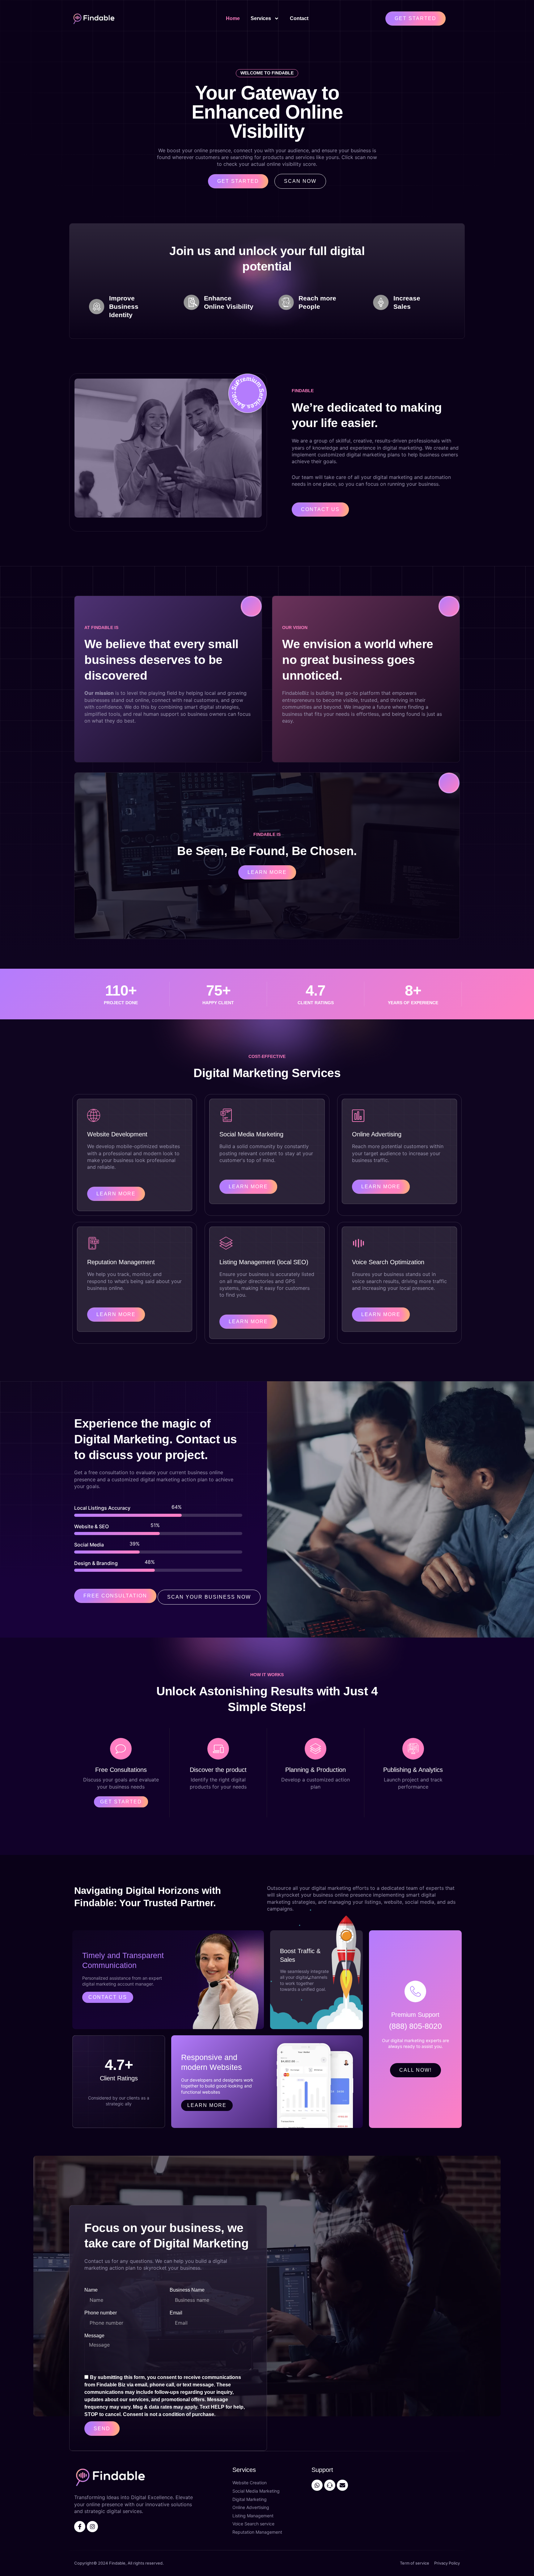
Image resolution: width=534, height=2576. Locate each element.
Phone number (101, 2313)
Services (261, 18)
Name (91, 2290)
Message (94, 2336)
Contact (299, 18)
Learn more (207, 2105)
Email (176, 2313)
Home (233, 18)
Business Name (187, 2290)
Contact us (108, 1997)
